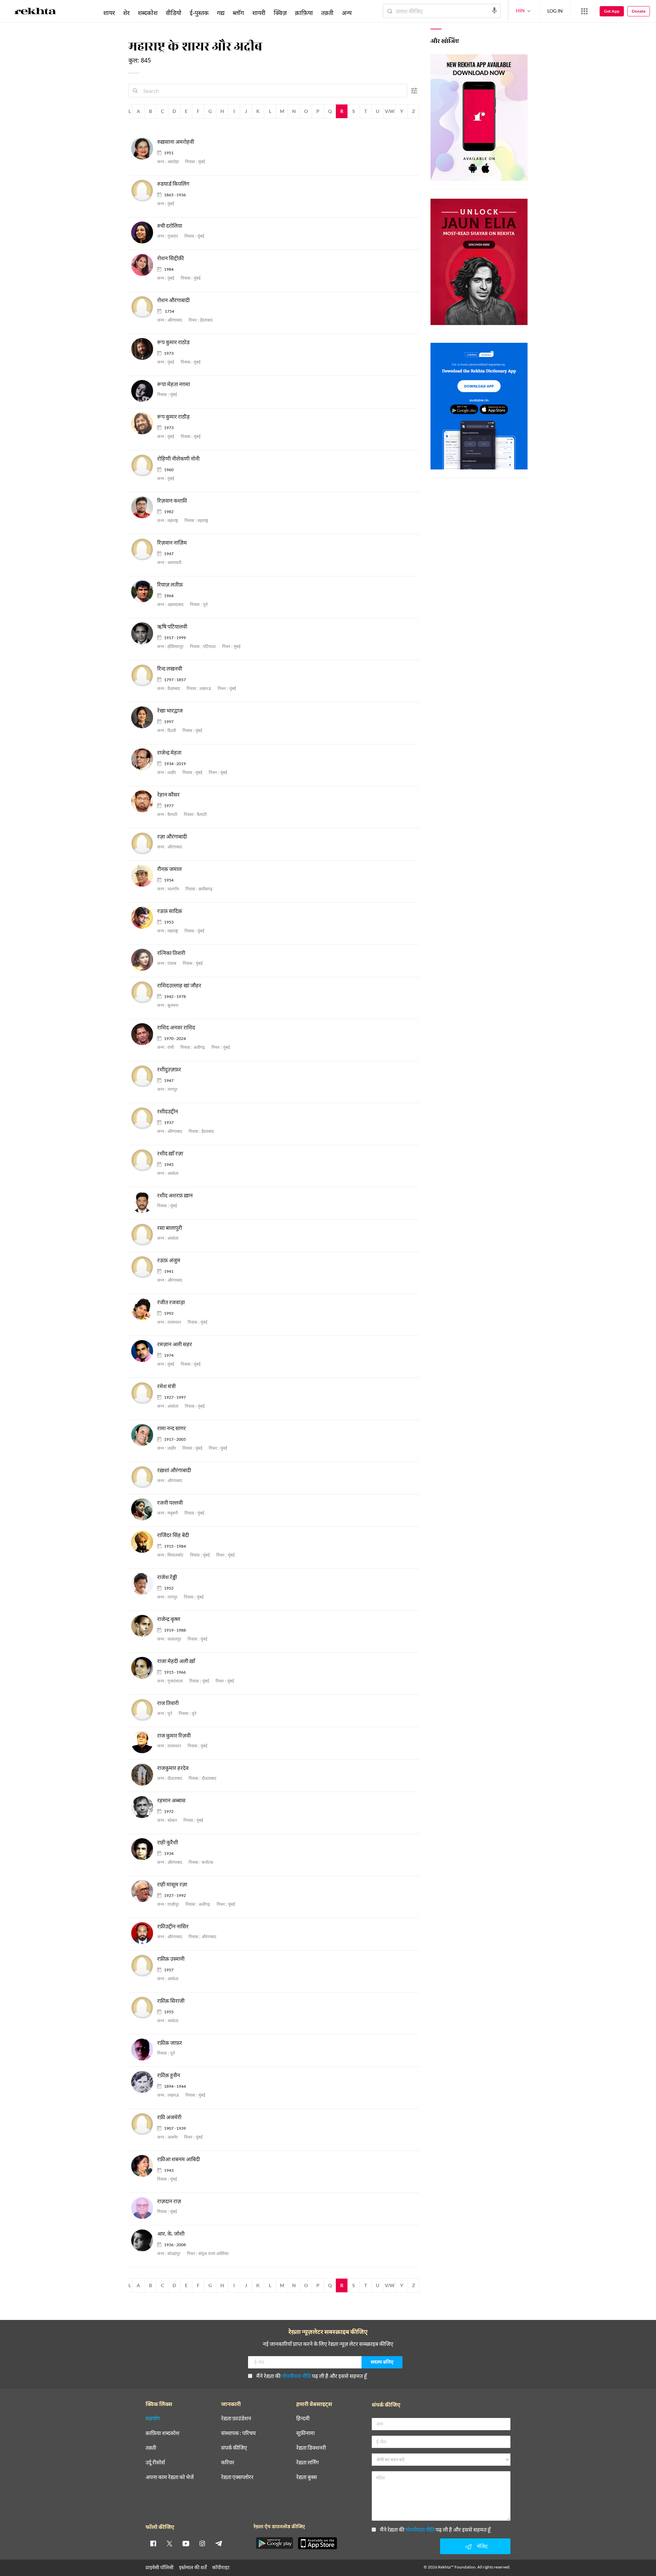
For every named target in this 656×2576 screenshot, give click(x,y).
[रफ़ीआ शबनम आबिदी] (144, 2166)
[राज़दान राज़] (144, 2208)
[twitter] (169, 2543)
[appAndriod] (274, 2543)
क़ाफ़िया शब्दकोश (162, 2433)
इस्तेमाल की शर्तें (193, 2567)
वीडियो (174, 13)
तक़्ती (327, 13)
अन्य (347, 13)
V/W (390, 111)
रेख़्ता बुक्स (307, 2477)
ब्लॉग (238, 13)
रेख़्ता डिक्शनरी (311, 2448)
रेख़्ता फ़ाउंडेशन (236, 2418)
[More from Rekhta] (584, 11)
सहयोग (153, 2418)
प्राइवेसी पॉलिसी (160, 2567)
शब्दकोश (148, 13)
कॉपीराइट (221, 2567)
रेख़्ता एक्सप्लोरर (237, 2477)
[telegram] (219, 2543)
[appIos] (317, 2543)
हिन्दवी (303, 2418)
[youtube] (186, 2543)
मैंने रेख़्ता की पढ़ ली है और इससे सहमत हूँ (312, 2376)
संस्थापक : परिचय (238, 2433)
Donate (639, 11)
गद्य (221, 13)
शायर (109, 13)
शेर (126, 13)
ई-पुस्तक (199, 13)
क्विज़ (280, 13)
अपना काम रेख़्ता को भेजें (170, 2477)
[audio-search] (494, 11)
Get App (612, 11)
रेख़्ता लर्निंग (307, 2462)
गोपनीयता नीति (296, 2376)
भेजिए (482, 2546)
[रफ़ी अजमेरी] (144, 2124)
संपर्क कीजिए (234, 2448)
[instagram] (202, 2543)
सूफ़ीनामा (305, 2433)
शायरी (259, 13)
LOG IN (555, 11)
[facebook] (153, 2543)
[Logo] (35, 12)
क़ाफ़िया (304, 13)
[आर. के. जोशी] (144, 2241)
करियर (228, 2462)
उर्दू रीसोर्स (155, 2462)
